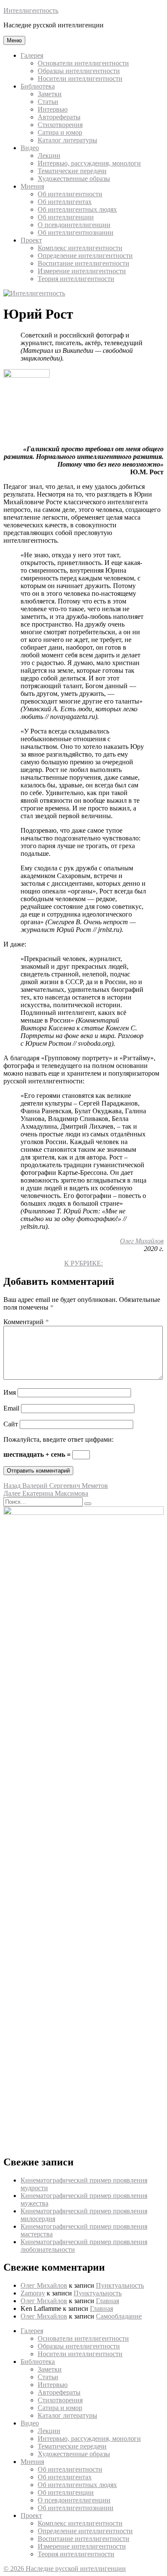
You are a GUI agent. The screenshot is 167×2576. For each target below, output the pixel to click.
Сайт (11, 1424)
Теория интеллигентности (76, 279)
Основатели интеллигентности (83, 63)
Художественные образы (74, 179)
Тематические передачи (72, 171)
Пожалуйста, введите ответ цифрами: (58, 1439)
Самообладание (119, 2316)
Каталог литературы (67, 140)
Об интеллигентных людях (77, 209)
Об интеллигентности (70, 194)
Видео (30, 148)
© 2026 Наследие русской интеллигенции (65, 2569)
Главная (107, 2301)
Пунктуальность (120, 2285)
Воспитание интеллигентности (83, 263)
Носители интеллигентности (80, 78)
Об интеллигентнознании (76, 232)
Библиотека (38, 86)
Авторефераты (59, 117)
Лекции (49, 155)
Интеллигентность (31, 10)
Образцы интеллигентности (79, 71)
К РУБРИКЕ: (83, 1263)
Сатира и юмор (60, 132)
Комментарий (26, 1322)
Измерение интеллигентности (82, 271)
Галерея (32, 55)
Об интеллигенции (66, 217)
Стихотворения (60, 125)
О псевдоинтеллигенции (74, 225)
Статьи (48, 102)
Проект (31, 240)
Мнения (32, 186)
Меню (14, 40)
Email (11, 1408)
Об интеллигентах (65, 202)
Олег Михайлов (142, 1241)
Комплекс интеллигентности (80, 248)
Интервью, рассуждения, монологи (89, 163)
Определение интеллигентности (85, 256)
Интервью (53, 109)
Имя (10, 1392)
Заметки (50, 94)
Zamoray (33, 2293)
